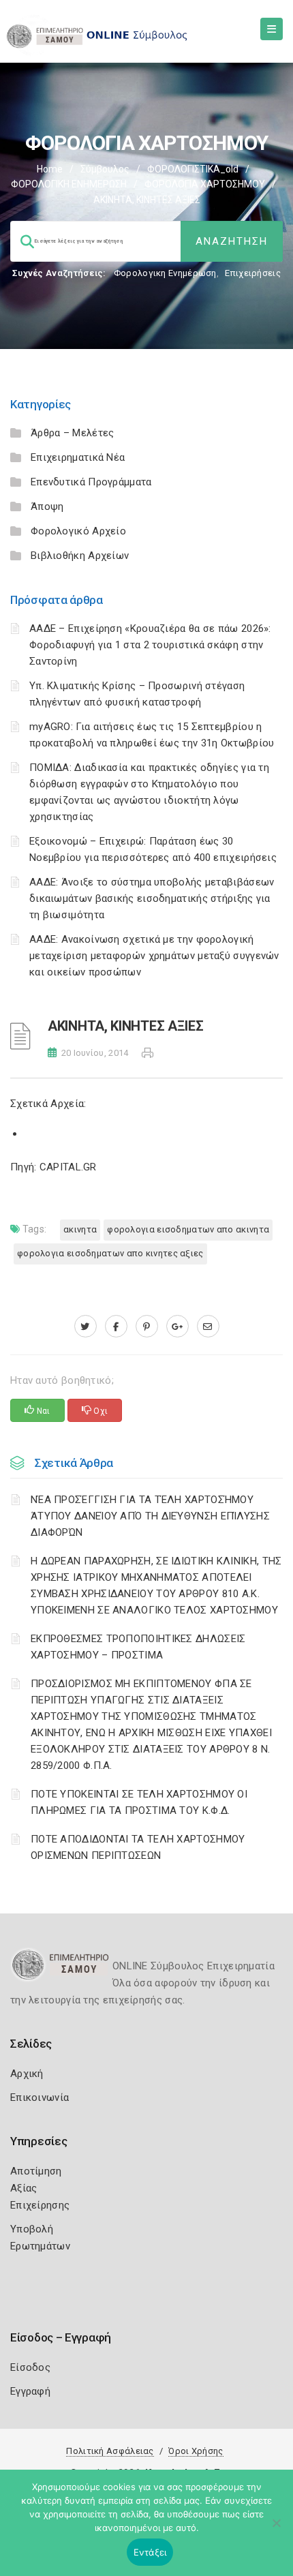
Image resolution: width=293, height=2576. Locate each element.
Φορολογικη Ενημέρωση (165, 273)
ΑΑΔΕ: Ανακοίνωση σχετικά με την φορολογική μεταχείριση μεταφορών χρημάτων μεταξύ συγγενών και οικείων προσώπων (154, 956)
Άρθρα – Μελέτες (73, 433)
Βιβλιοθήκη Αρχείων (80, 556)
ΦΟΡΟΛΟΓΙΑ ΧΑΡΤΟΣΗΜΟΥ (205, 184)
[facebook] (116, 1327)
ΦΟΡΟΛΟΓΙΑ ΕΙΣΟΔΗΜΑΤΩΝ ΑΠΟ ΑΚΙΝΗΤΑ (188, 1229)
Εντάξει (150, 2552)
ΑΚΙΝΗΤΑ (80, 1229)
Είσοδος (30, 2367)
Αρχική (27, 2074)
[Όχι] (276, 2530)
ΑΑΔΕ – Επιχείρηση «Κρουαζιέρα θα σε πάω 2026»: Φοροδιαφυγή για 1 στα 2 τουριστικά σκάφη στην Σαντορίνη (150, 645)
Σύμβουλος (105, 169)
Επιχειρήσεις (253, 273)
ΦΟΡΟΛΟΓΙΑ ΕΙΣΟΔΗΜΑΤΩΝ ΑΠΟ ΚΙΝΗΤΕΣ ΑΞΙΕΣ (110, 1253)
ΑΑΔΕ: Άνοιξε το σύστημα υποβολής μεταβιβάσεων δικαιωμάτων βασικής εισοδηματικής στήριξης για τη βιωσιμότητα (152, 898)
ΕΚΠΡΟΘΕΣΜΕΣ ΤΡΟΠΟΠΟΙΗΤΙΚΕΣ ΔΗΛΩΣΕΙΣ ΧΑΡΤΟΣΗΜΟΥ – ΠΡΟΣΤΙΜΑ (138, 1647)
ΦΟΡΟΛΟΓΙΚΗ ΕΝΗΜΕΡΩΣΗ (69, 184)
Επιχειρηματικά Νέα (78, 457)
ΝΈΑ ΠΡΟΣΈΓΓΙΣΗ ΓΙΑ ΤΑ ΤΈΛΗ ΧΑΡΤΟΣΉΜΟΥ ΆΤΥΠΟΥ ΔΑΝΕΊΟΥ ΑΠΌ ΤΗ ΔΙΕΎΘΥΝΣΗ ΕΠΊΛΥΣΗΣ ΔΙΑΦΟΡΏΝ (150, 1516)
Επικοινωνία (40, 2097)
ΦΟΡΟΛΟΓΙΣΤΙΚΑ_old (193, 169)
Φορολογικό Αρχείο (78, 531)
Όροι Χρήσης (196, 2451)
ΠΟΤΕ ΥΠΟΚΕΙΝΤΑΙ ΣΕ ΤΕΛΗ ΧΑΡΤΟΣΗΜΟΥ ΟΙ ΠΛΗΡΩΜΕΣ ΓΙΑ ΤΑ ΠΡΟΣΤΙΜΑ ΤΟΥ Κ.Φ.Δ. (139, 1802)
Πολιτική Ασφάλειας (110, 2451)
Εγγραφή (30, 2391)
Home (50, 169)
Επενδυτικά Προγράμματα (91, 482)
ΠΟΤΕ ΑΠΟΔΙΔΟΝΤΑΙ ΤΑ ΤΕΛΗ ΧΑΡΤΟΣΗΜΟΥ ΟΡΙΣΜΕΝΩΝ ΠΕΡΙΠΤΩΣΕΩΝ (138, 1847)
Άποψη (47, 506)
